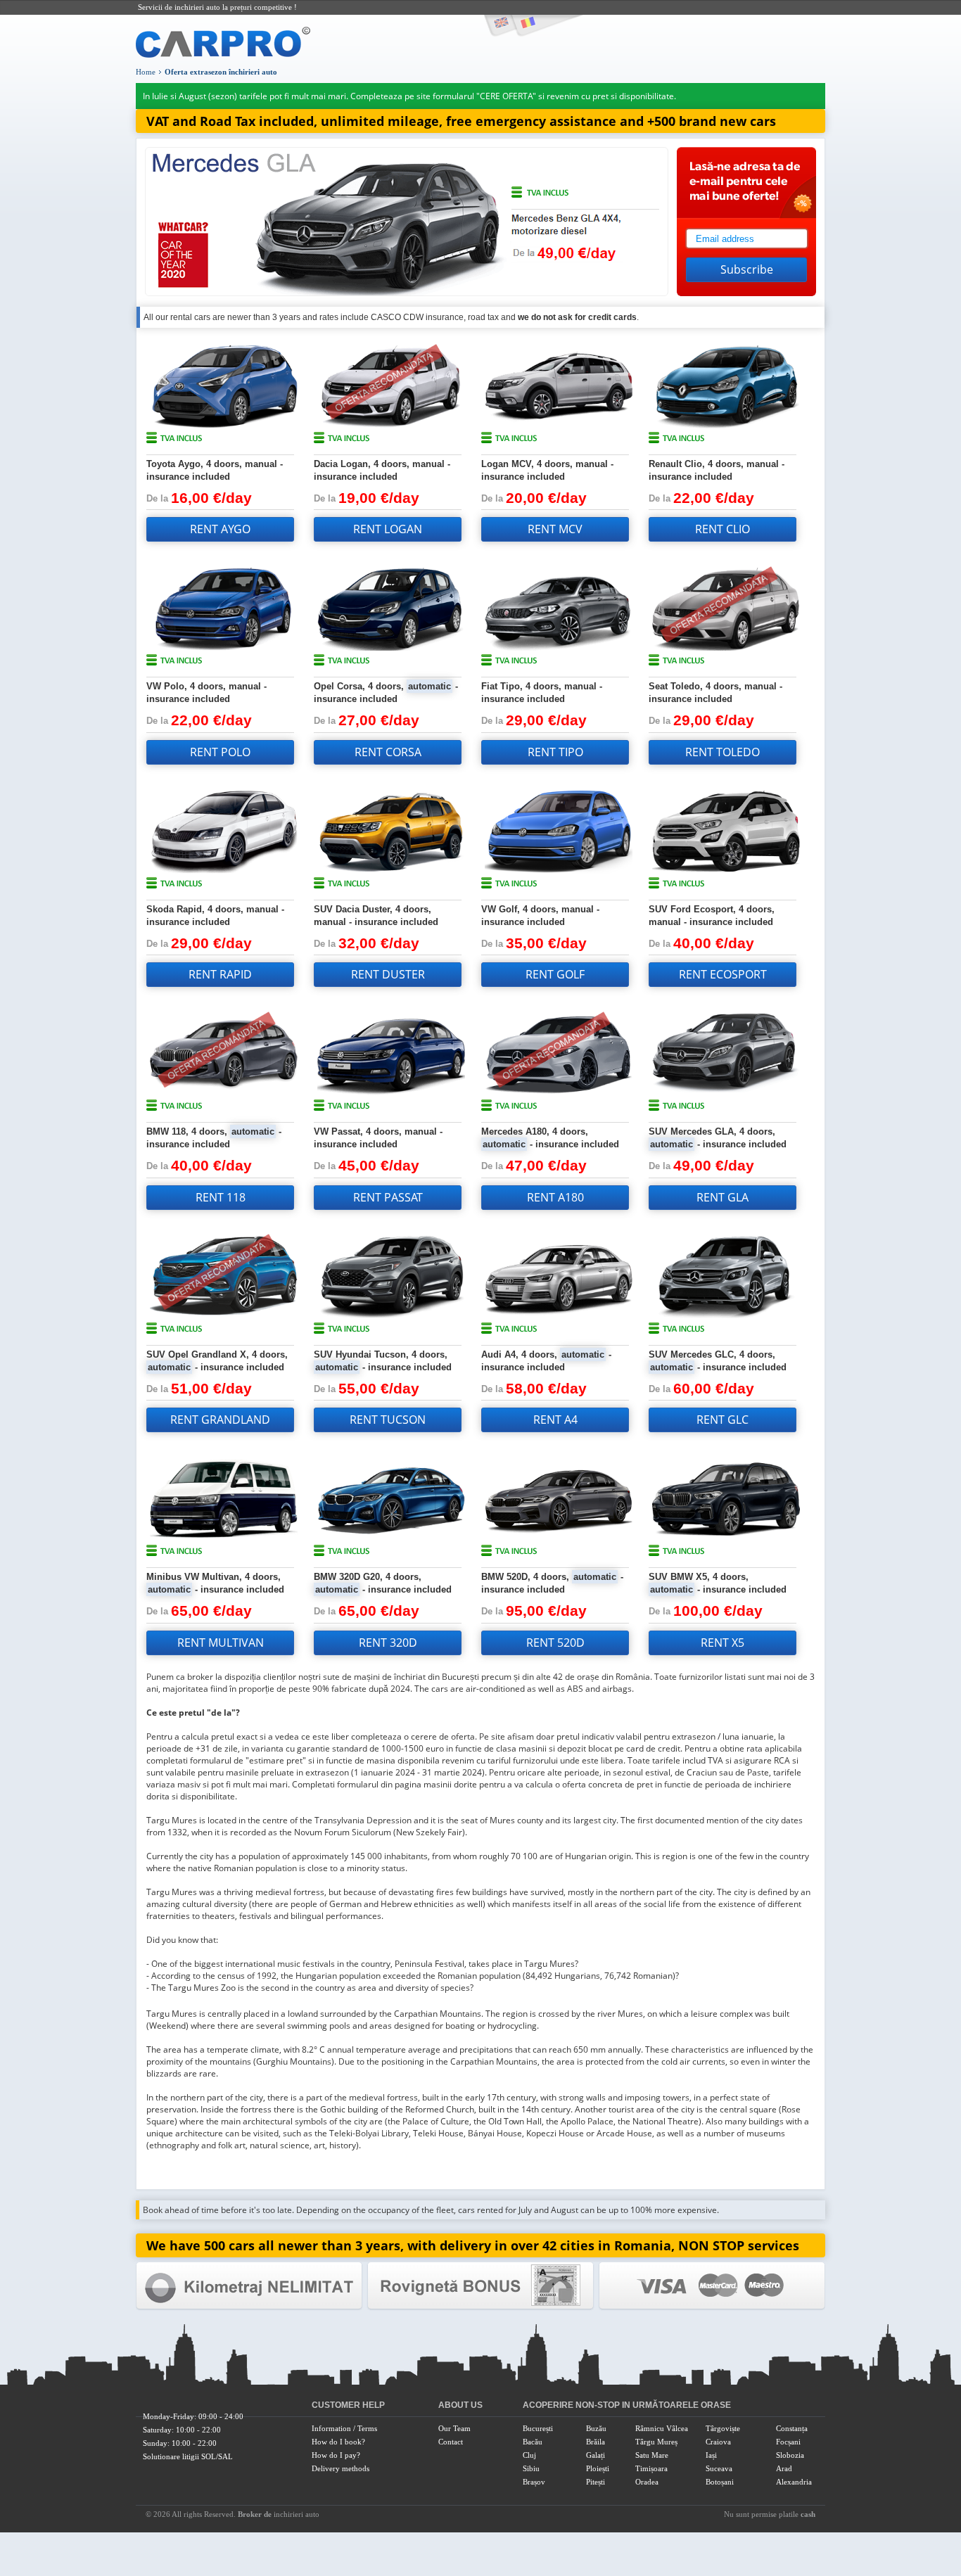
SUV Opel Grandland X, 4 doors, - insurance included (217, 1361)
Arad (784, 2468)
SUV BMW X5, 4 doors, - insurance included (718, 1583)
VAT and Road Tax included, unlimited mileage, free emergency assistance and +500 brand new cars (461, 121)
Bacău (533, 2442)
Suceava (719, 2468)
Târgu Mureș (656, 2442)
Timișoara (651, 2468)
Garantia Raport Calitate (249, 2286)
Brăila (596, 2442)
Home (146, 72)
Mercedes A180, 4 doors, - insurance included (550, 1138)
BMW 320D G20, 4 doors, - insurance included (383, 1583)
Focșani (788, 2442)
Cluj (529, 2455)
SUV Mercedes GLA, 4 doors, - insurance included (718, 1138)
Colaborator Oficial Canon (712, 2286)
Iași (711, 2455)
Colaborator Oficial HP (480, 2286)
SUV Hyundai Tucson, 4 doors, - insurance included (383, 1361)
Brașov (534, 2482)
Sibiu (531, 2468)
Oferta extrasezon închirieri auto (221, 72)
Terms (367, 2428)
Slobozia (790, 2455)
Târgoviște (723, 2428)
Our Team (454, 2428)
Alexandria (794, 2482)
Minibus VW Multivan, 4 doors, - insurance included (215, 1583)
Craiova (718, 2442)
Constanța (792, 2428)
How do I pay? (336, 2455)
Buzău (596, 2428)
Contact (451, 2442)
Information (331, 2428)
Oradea (647, 2482)
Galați (596, 2455)
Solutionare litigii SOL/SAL (188, 2456)
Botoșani (720, 2482)
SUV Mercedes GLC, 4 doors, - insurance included (718, 1361)
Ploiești (598, 2468)
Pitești (596, 2482)
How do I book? (338, 2442)
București (538, 2428)
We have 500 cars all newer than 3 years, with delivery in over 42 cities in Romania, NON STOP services (473, 2245)
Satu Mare (652, 2455)
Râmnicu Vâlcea (662, 2428)
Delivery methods (341, 2468)
